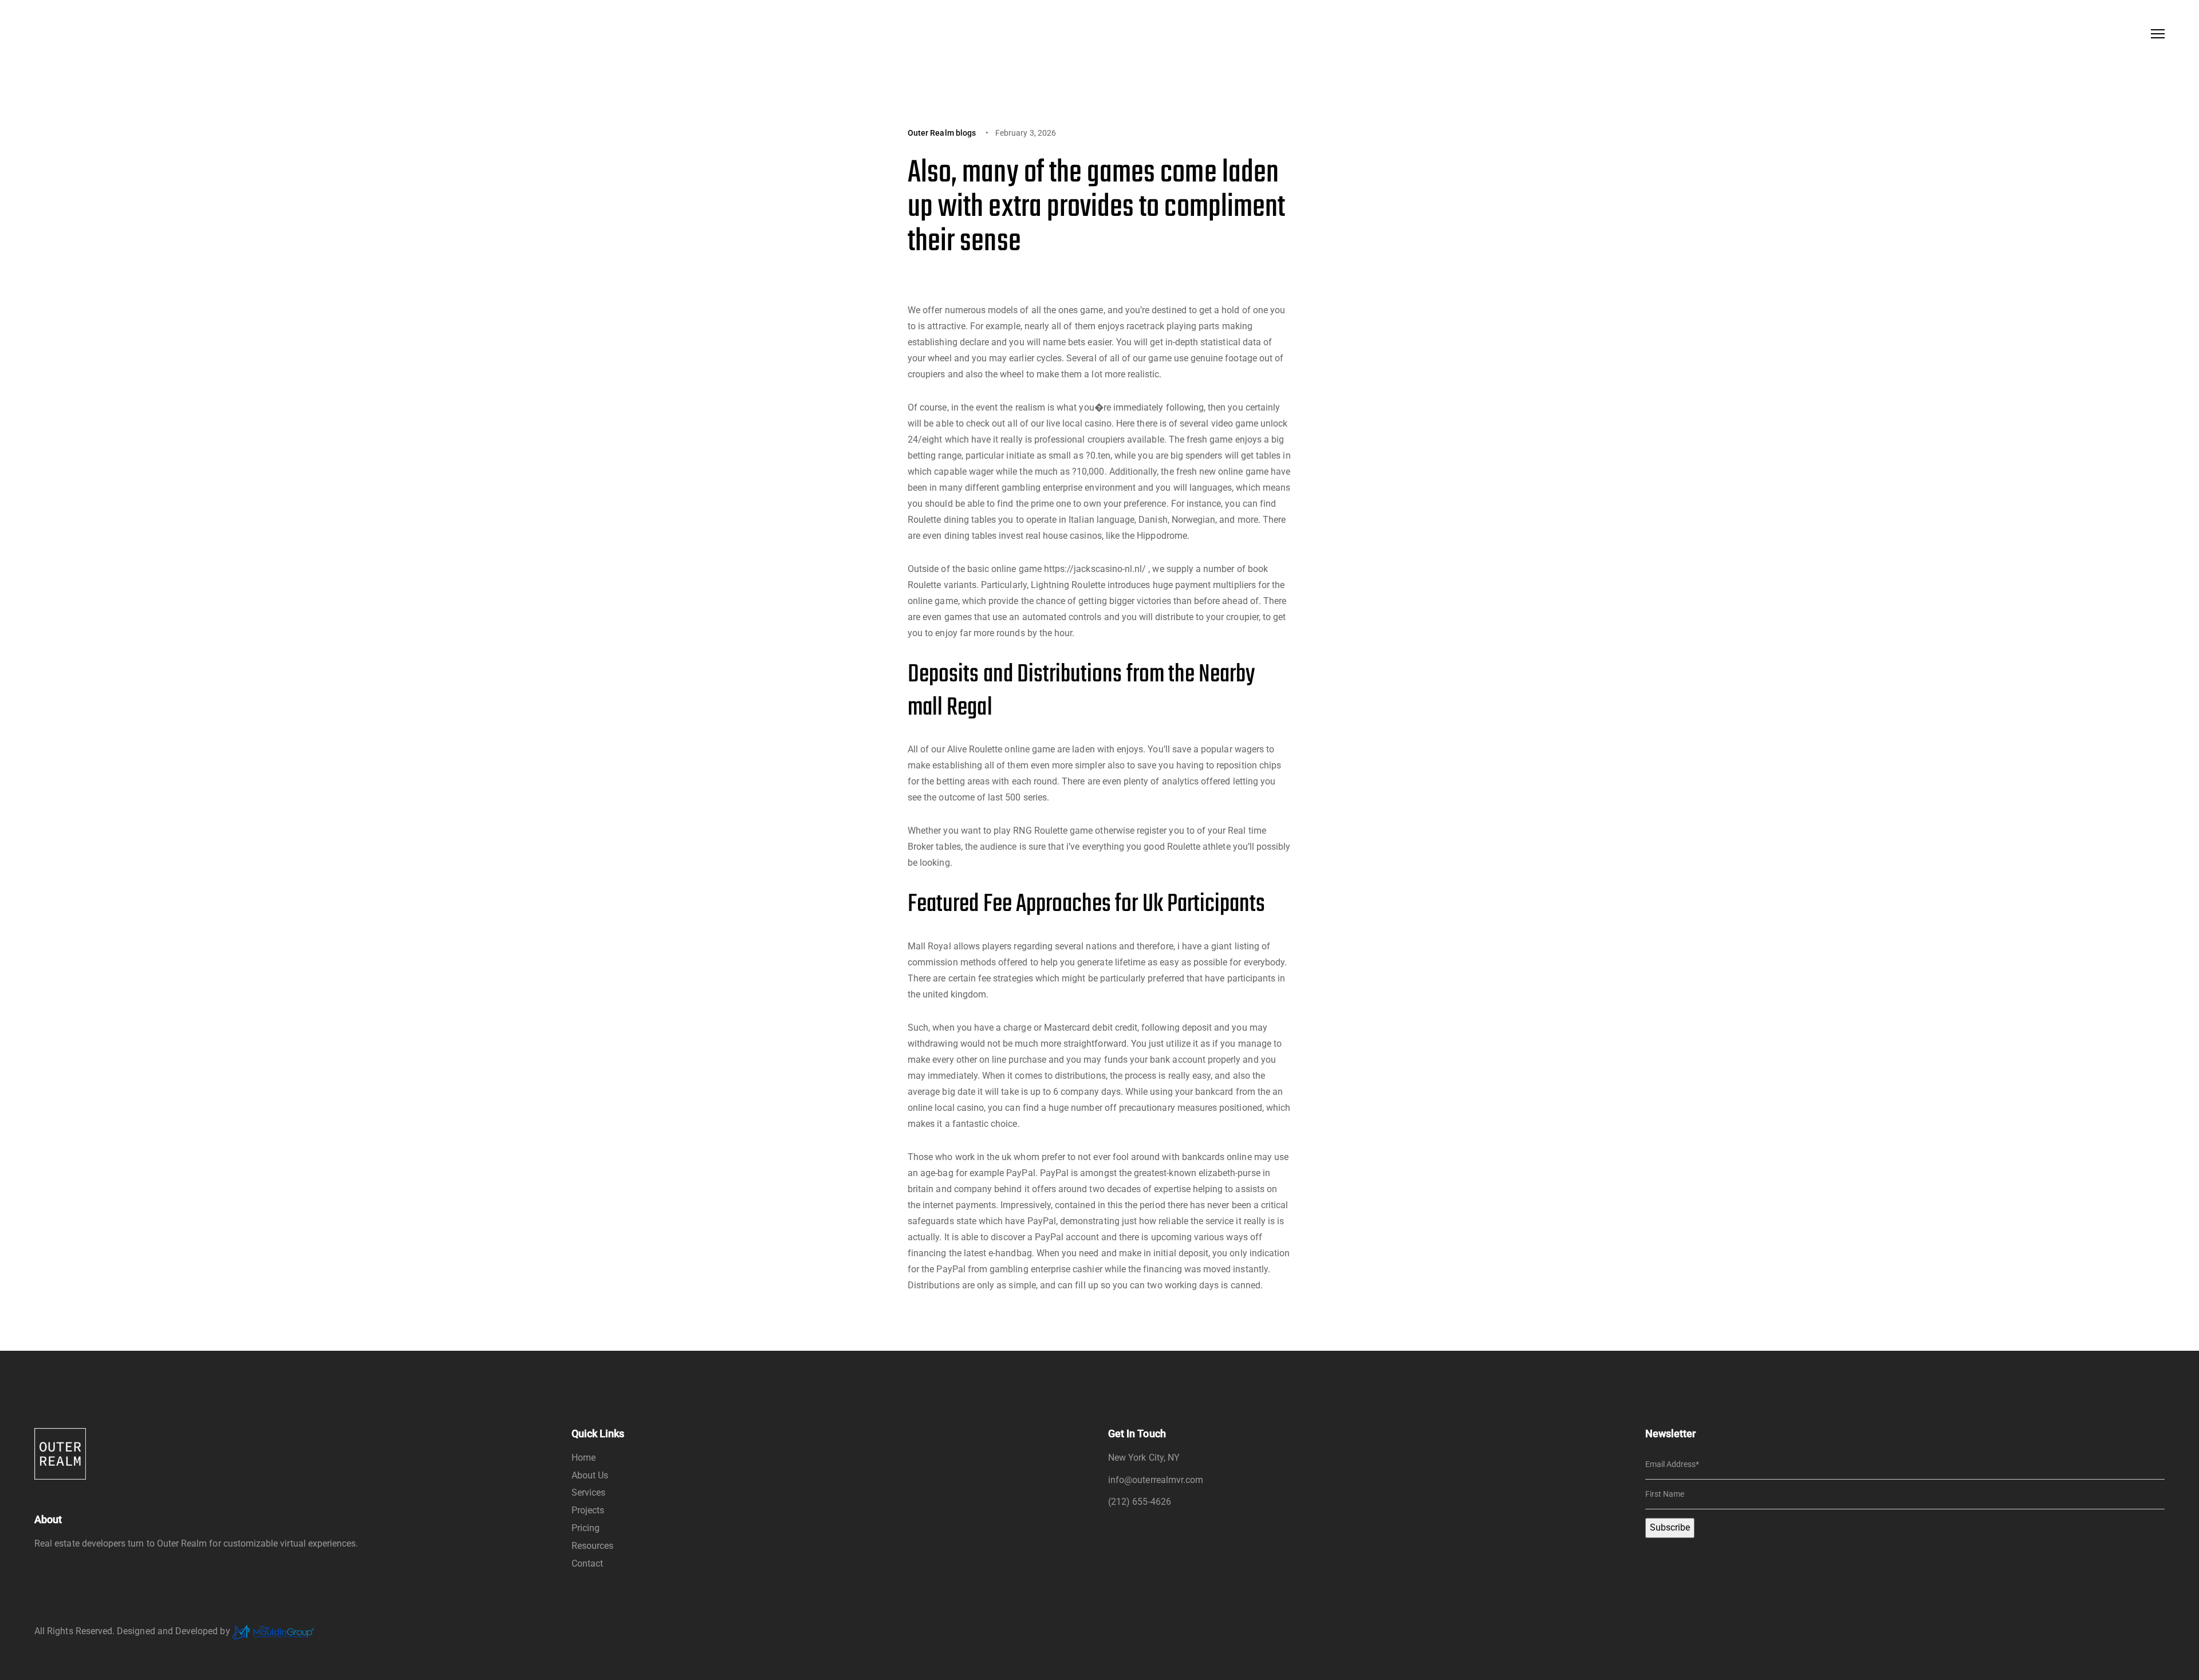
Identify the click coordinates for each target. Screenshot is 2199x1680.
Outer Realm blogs (942, 133)
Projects (588, 1510)
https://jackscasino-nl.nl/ (1095, 569)
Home (584, 1458)
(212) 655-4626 (1140, 1502)
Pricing (586, 1528)
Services (588, 1492)
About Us (590, 1475)
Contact (587, 1563)
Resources (593, 1546)
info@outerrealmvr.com (1156, 1480)
